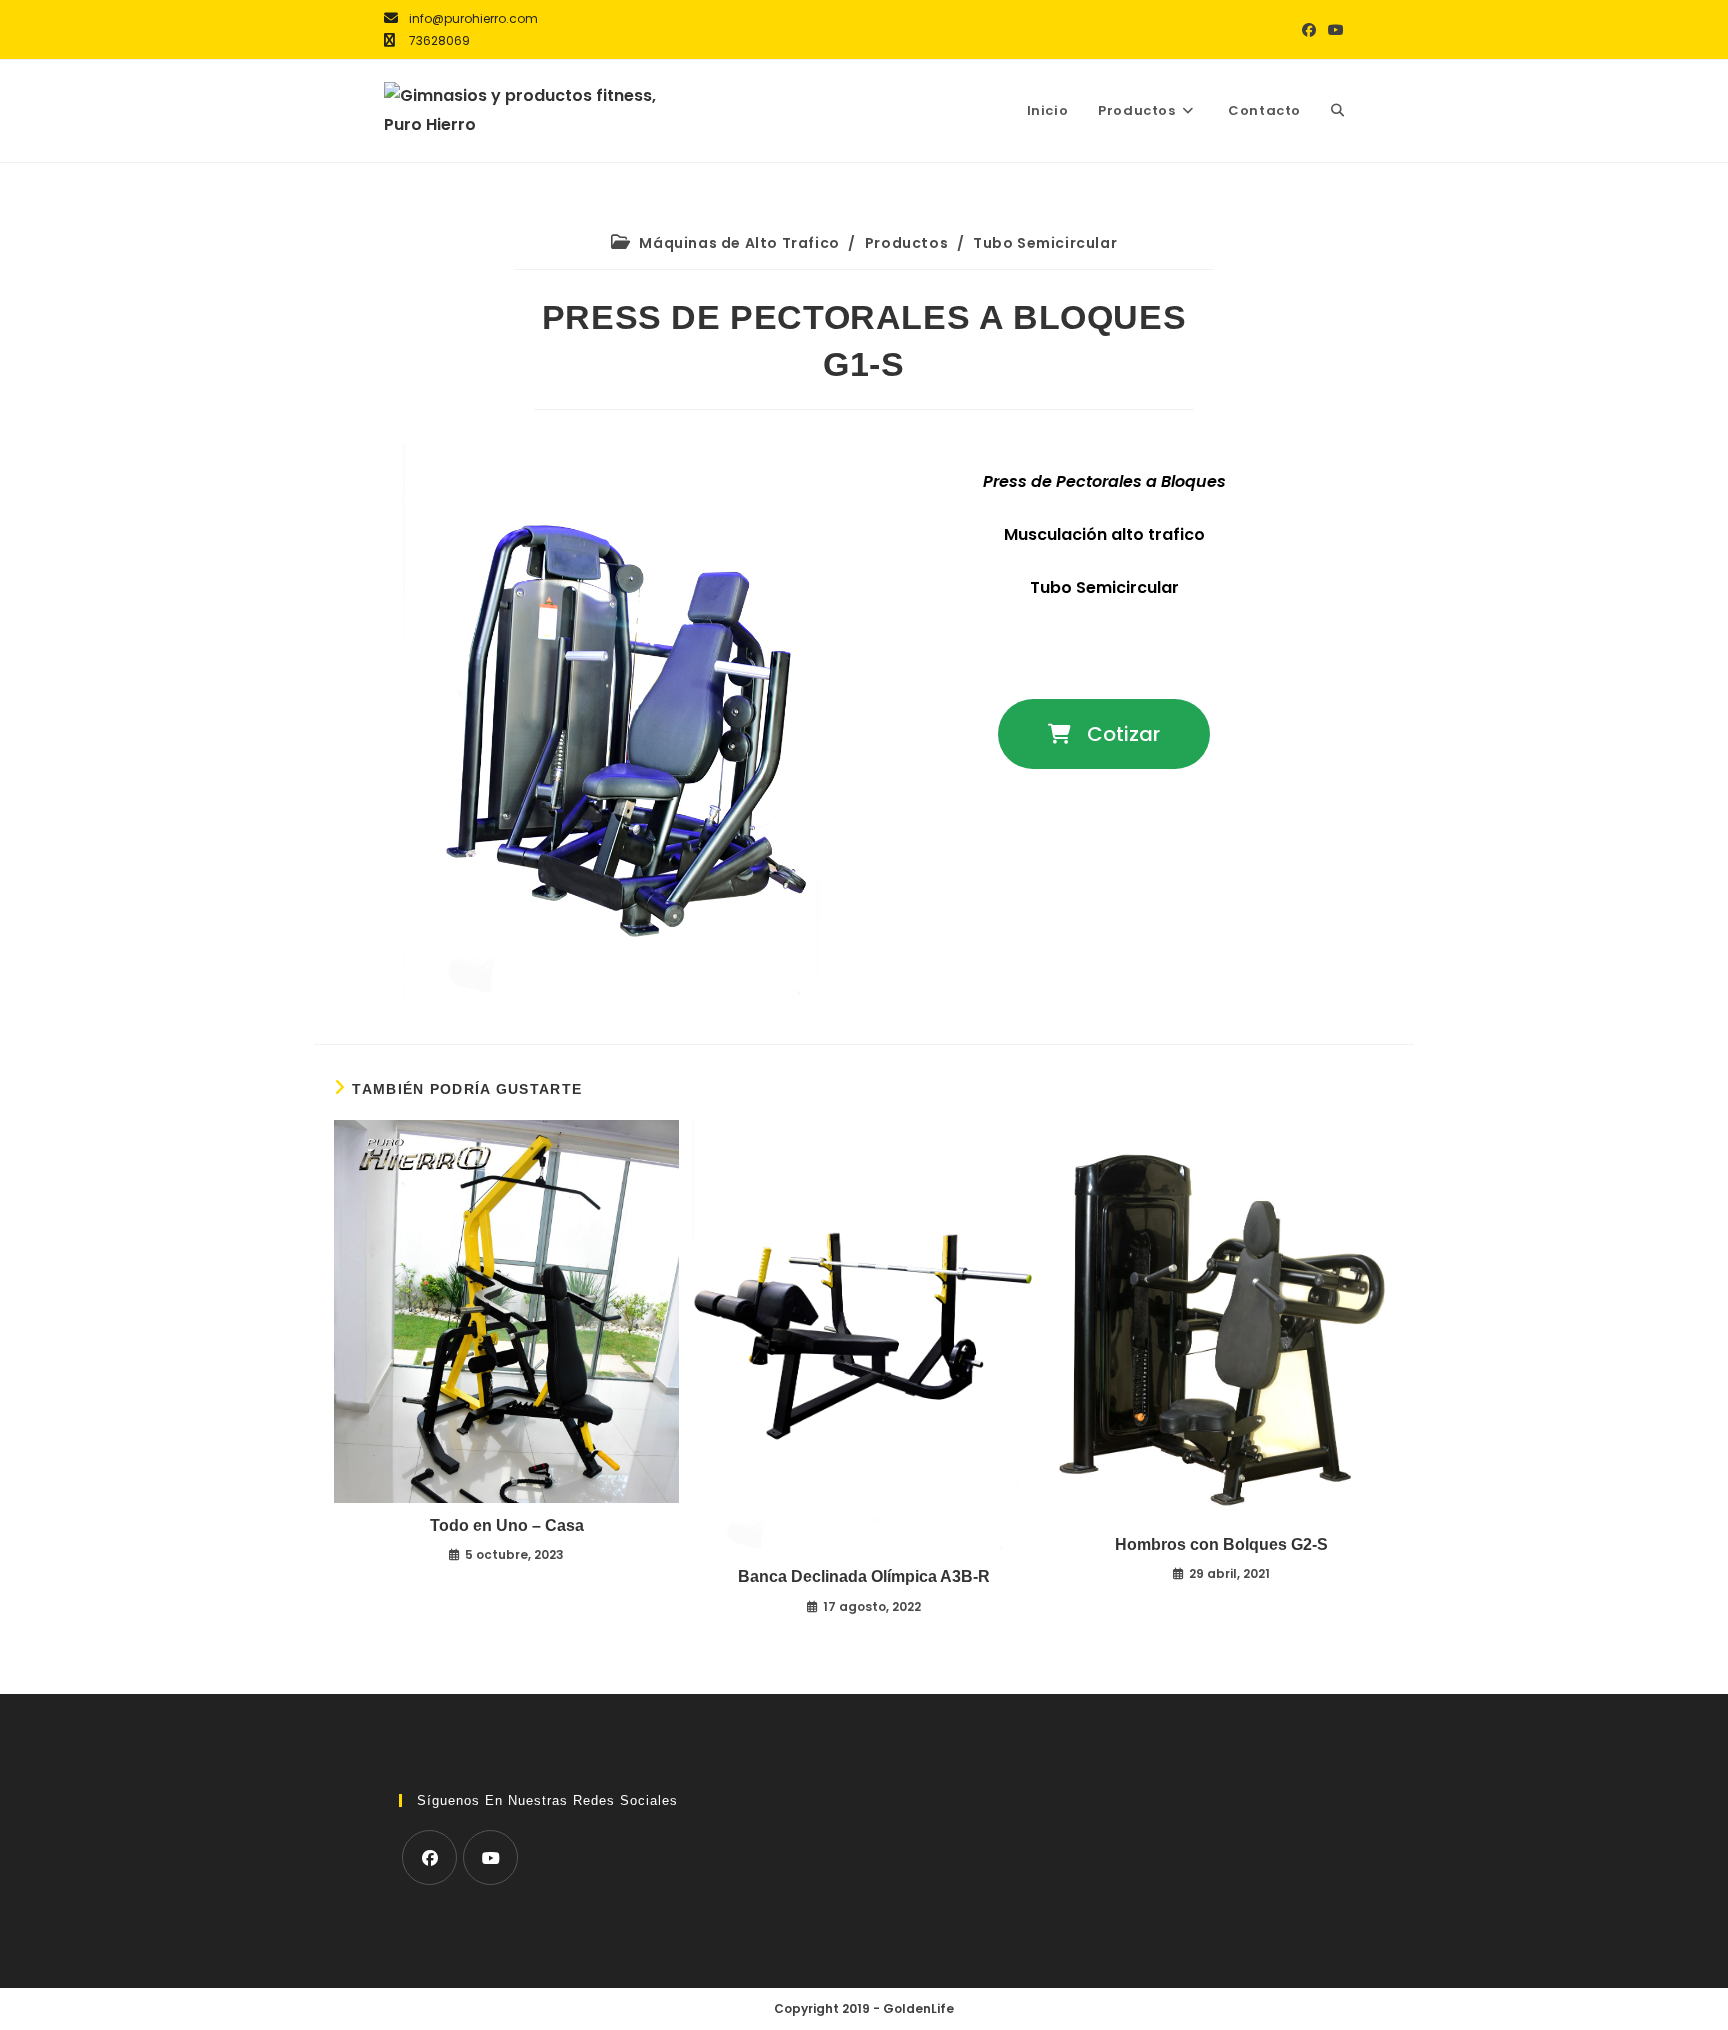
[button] (1104, 734)
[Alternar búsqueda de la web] (1337, 111)
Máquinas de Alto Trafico (739, 243)
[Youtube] (490, 1857)
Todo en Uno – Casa (507, 1525)
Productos (906, 243)
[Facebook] (429, 1857)
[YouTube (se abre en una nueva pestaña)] (1333, 30)
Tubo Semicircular (1045, 243)
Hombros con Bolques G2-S (1221, 1544)
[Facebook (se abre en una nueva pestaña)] (1309, 30)
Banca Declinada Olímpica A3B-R (864, 1576)
